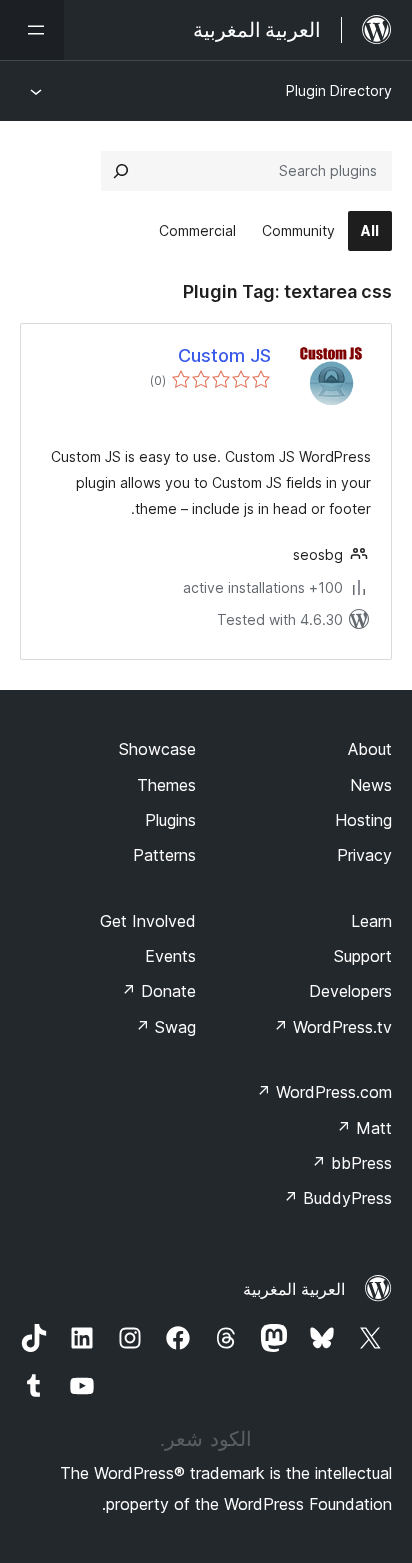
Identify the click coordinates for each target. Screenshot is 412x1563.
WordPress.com (324, 1092)
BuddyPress (337, 1198)
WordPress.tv (332, 1027)
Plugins (170, 820)
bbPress (351, 1163)
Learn (371, 921)
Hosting (363, 820)
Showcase (157, 749)
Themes (166, 785)
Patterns (164, 855)
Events (170, 956)
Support (363, 956)
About (370, 749)
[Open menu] (32, 30)
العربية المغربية (294, 1289)
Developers (350, 991)
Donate (158, 991)
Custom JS (224, 355)
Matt (364, 1128)
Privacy (364, 855)
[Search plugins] (121, 171)
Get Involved (148, 921)
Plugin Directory (339, 90)
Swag (165, 1027)
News (371, 785)
